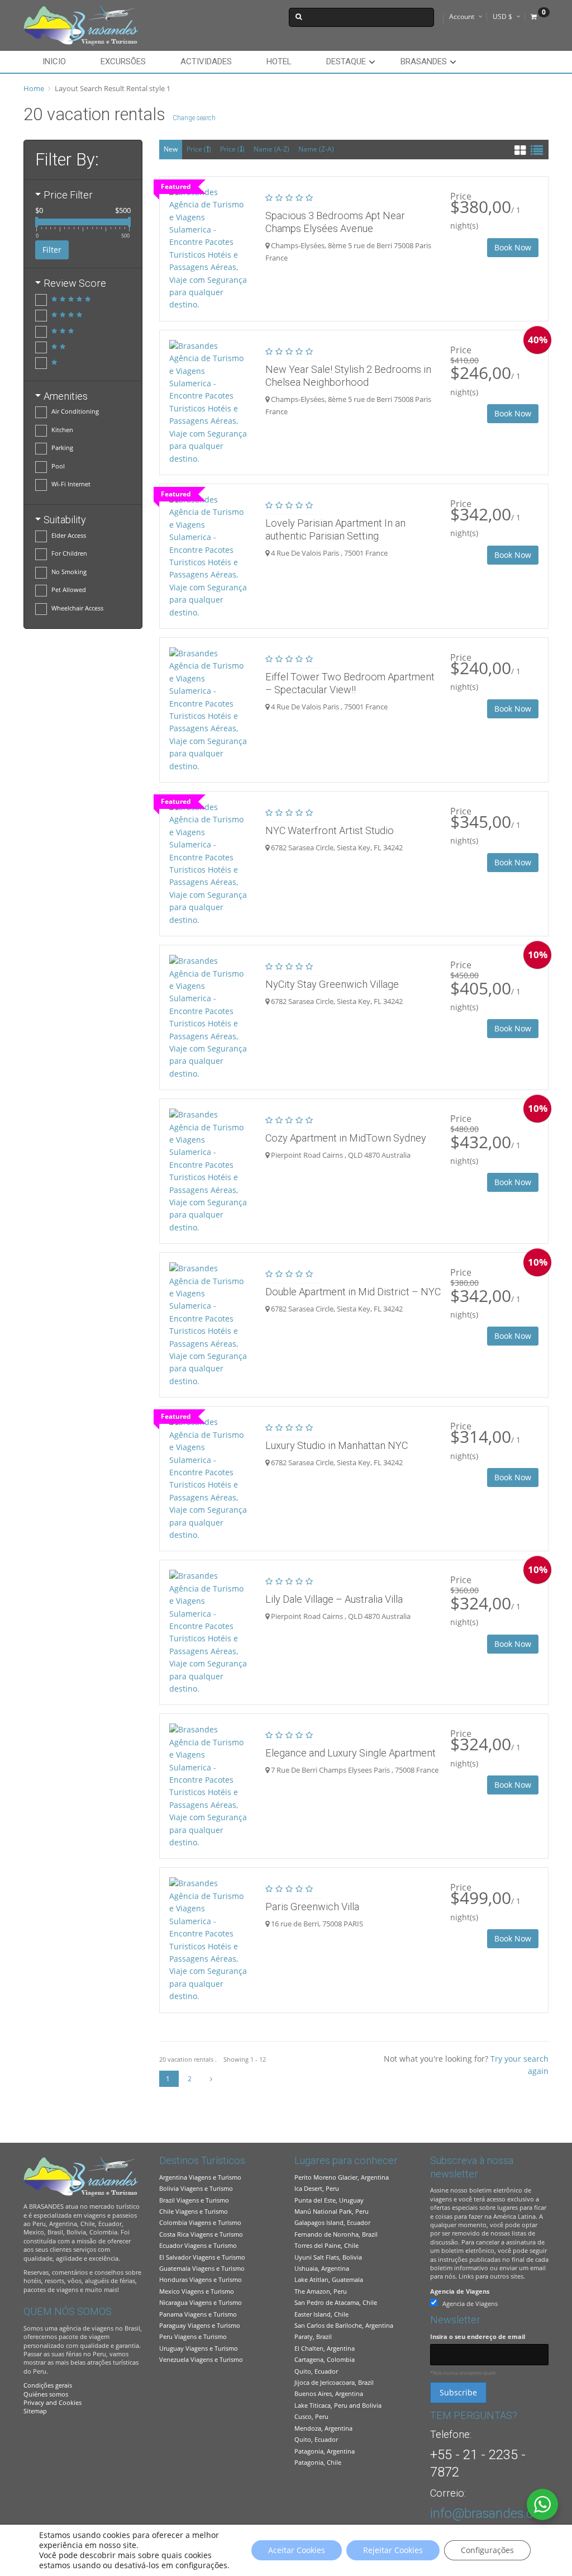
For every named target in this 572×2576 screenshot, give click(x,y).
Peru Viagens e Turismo (193, 2336)
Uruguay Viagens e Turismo (199, 2348)
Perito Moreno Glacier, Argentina (342, 2177)
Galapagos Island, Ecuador (332, 2222)
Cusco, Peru (311, 2416)
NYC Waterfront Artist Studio (330, 830)
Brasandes (424, 61)
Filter (52, 250)
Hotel (279, 61)
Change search (194, 118)
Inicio (54, 61)
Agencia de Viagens (460, 2291)
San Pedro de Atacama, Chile (336, 2302)
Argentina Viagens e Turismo (200, 2177)
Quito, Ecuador (316, 2371)
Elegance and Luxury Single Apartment (351, 1753)
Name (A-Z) (271, 149)
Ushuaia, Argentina (322, 2268)
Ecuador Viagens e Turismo (198, 2245)
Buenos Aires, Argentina (329, 2393)
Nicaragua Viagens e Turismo (201, 2302)
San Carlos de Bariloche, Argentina (344, 2325)
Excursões (123, 61)
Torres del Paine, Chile (326, 2245)
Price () (199, 149)
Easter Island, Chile (321, 2314)
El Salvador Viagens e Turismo (202, 2257)
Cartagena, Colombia (325, 2359)
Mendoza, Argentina (323, 2428)
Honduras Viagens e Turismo (201, 2279)
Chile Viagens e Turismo (194, 2211)
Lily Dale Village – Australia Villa (334, 1599)
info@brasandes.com (491, 2513)
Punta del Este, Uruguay (329, 2200)
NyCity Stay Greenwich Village (332, 984)
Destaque (346, 61)
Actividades (206, 61)
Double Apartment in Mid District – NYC (353, 1292)
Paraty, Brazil (313, 2336)
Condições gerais (48, 2385)
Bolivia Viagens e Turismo (196, 2188)
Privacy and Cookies (53, 2402)
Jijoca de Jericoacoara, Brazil (334, 2382)
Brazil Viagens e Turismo (194, 2200)
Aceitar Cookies (297, 2550)
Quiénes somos (46, 2394)
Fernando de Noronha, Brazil (336, 2234)
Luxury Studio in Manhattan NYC (337, 1445)
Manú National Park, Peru (332, 2211)
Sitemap (35, 2411)
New (171, 149)
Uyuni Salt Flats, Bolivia (328, 2257)
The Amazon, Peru (321, 2291)
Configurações (487, 2550)
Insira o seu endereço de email (478, 2336)
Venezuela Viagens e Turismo (201, 2359)
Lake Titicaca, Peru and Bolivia (338, 2405)
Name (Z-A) (316, 149)
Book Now (513, 247)
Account (462, 16)
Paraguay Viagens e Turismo (200, 2325)
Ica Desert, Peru (317, 2188)
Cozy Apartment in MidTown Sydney (346, 1138)
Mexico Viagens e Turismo (197, 2291)
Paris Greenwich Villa (312, 1907)
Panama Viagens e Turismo (198, 2314)
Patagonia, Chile (318, 2462)
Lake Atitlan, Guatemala (329, 2279)
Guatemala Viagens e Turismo (202, 2268)
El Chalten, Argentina (325, 2348)
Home (34, 88)
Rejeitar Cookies (393, 2550)
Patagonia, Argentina (325, 2451)
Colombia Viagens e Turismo (200, 2222)
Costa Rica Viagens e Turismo (201, 2234)
